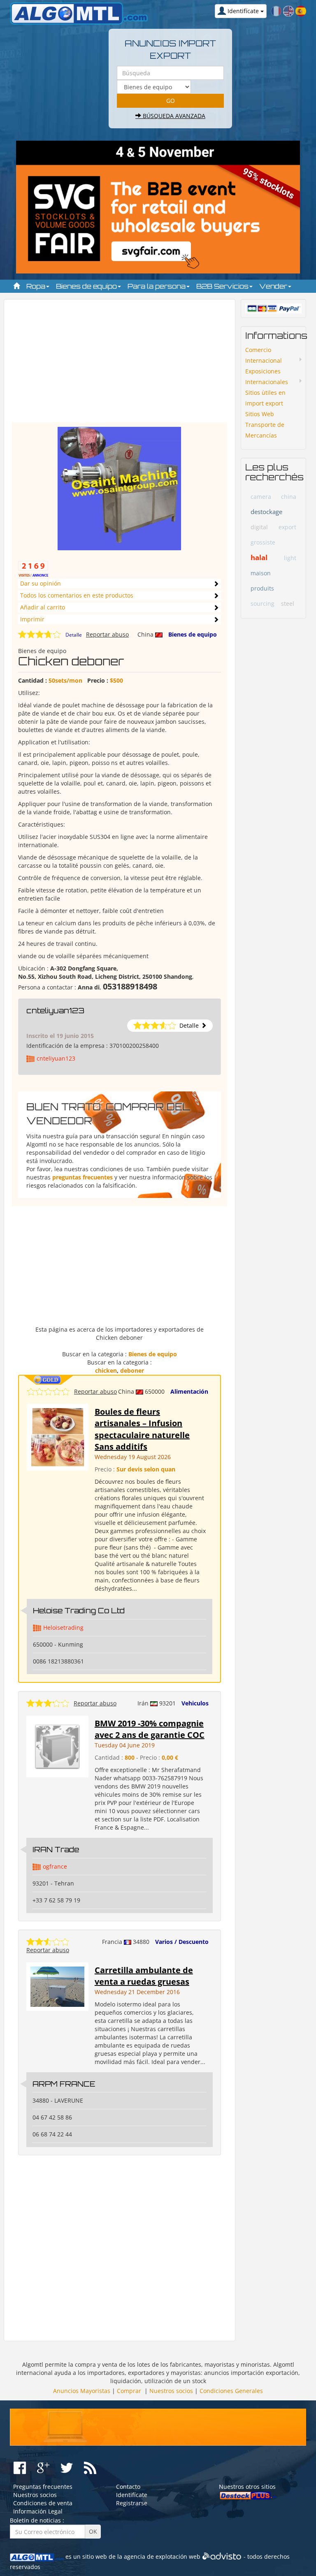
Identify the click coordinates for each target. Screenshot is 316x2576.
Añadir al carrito (43, 607)
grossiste (263, 542)
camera (261, 497)
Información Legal (38, 2511)
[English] (288, 10)
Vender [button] (274, 286)
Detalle (74, 635)
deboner (132, 1370)
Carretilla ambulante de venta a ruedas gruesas (144, 1976)
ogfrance (55, 1866)
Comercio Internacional (264, 355)
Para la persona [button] (157, 286)
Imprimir (32, 619)
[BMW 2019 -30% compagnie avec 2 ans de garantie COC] (57, 1746)
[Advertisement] (120, 365)
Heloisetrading (63, 1627)
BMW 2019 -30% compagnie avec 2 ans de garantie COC (150, 1729)
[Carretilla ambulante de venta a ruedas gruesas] (57, 1986)
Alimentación (189, 1391)
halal (259, 557)
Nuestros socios (171, 2391)
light (290, 558)
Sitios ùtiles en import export (265, 398)
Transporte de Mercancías (265, 430)
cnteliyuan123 (55, 1010)
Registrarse (132, 2503)
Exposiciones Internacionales (267, 376)
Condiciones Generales (231, 2391)
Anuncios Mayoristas (82, 2391)
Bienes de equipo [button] (87, 286)
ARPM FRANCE (64, 2084)
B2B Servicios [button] (223, 286)
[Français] (276, 10)
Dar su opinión (41, 583)
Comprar (129, 2391)
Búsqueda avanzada (173, 116)
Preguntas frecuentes (43, 2487)
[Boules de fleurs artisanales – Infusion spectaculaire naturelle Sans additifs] (58, 1437)
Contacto (128, 2487)
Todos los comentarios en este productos (77, 595)
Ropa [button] (37, 286)
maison (261, 573)
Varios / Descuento (182, 1942)
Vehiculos (195, 1703)
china (289, 497)
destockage (266, 512)
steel (288, 603)
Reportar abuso (107, 634)
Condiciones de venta (43, 2503)
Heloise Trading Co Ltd (79, 1610)
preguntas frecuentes (82, 1177)
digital (259, 527)
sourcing (263, 603)
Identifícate (132, 2495)
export (287, 527)
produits (262, 588)
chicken (106, 1370)
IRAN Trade (56, 1849)
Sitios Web (260, 414)
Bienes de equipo (193, 634)
